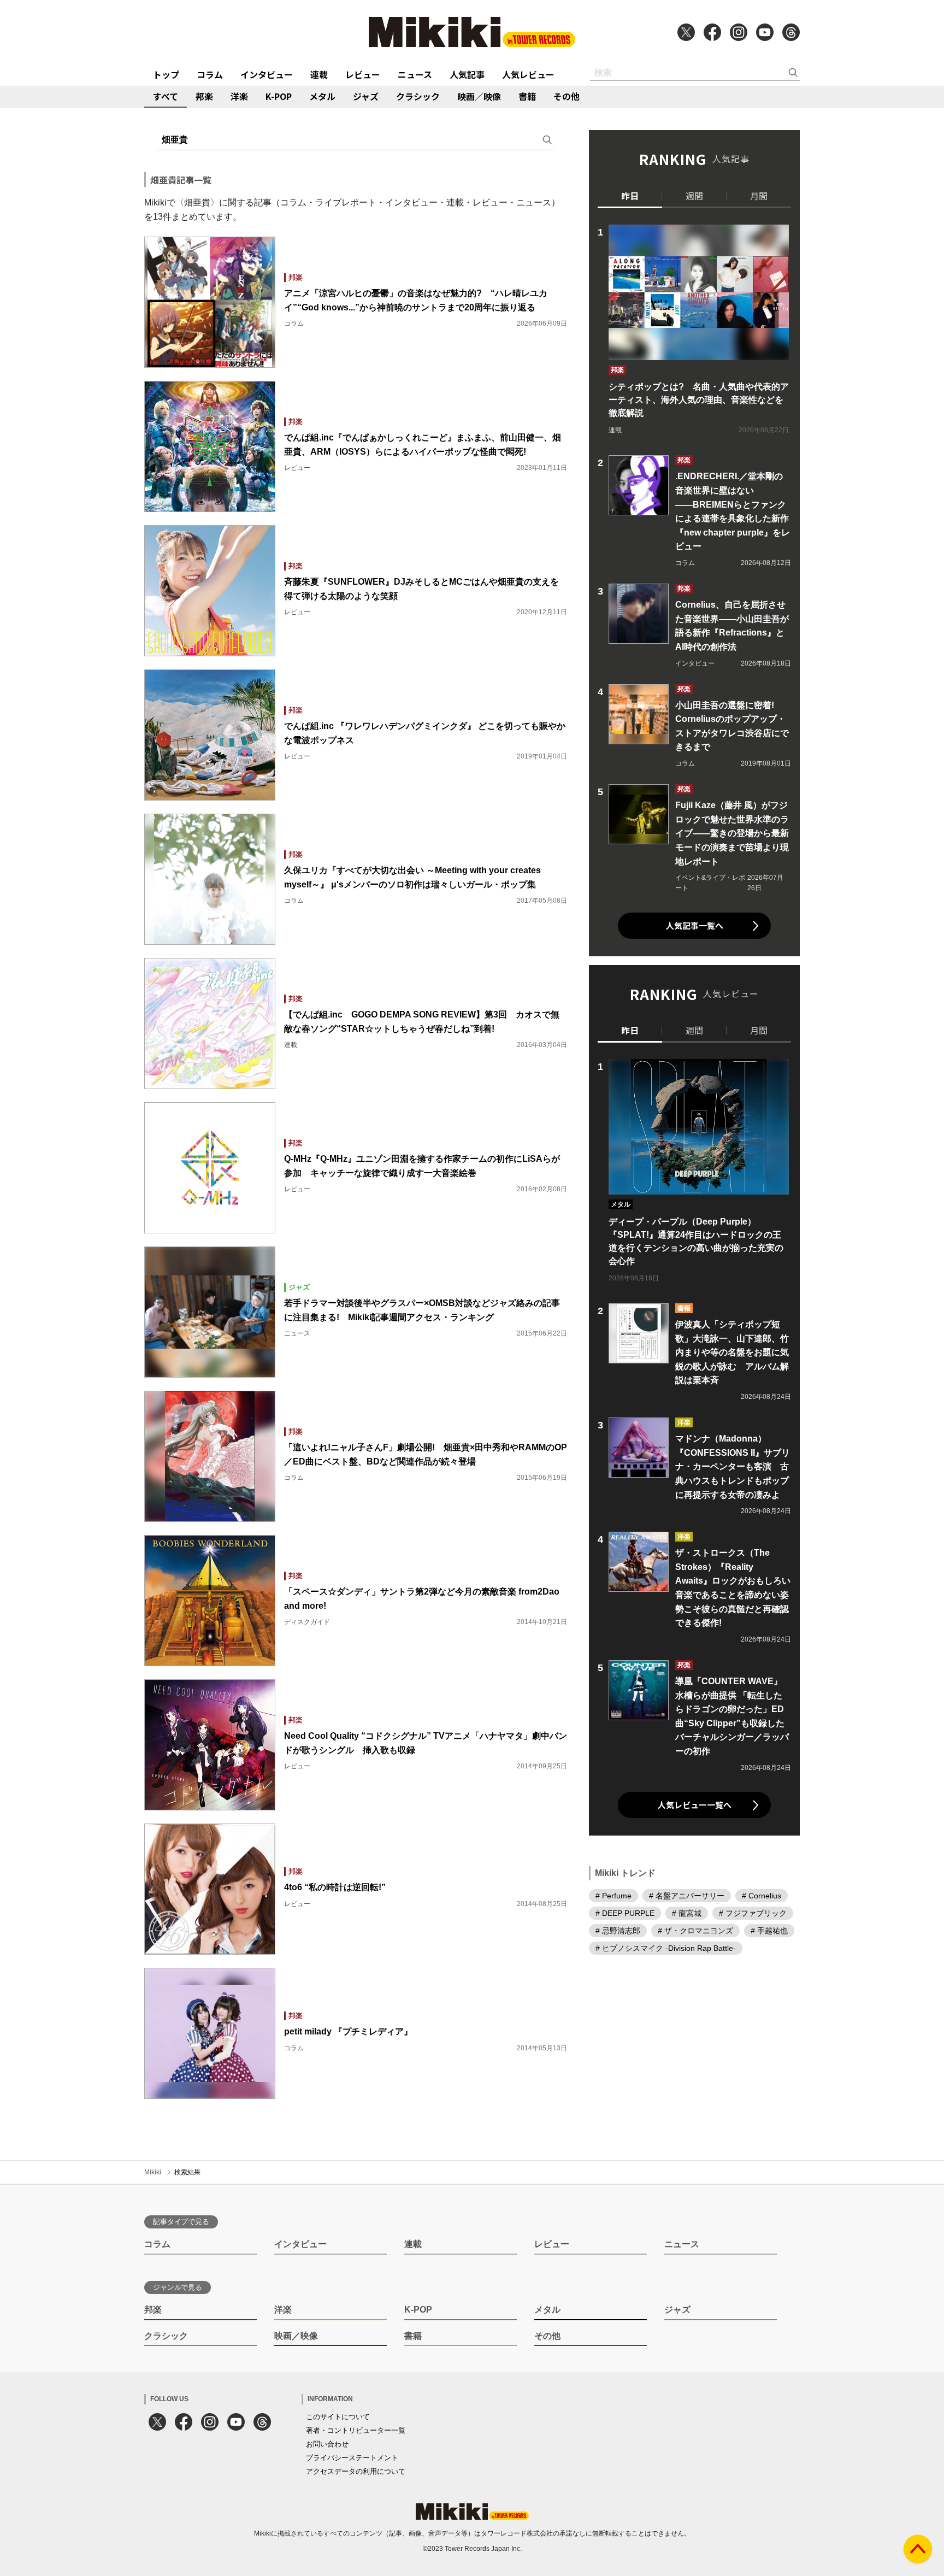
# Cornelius (762, 1895)
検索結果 (187, 2172)
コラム (210, 74)
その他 (567, 96)
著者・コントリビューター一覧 (356, 2430)
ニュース (415, 74)
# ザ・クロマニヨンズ (695, 1930)
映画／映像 (479, 96)
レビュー (363, 74)
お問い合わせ (327, 2444)
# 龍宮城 (687, 1913)
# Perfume (613, 1895)
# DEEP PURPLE (625, 1913)
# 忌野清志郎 (618, 1930)
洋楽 (239, 96)
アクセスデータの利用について (356, 2471)
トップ (166, 74)
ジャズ (366, 96)
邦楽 (204, 96)
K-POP (279, 96)
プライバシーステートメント (352, 2458)
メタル (322, 96)
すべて (166, 96)
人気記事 (467, 74)
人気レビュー (528, 74)
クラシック (418, 96)
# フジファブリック (753, 1913)
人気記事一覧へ (695, 925)
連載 (319, 74)
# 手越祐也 (769, 1930)
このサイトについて (338, 2417)
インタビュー (267, 74)
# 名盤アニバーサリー (687, 1895)
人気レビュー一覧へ (695, 1805)
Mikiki (153, 2172)
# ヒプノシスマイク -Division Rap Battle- (666, 1948)
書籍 (527, 96)
